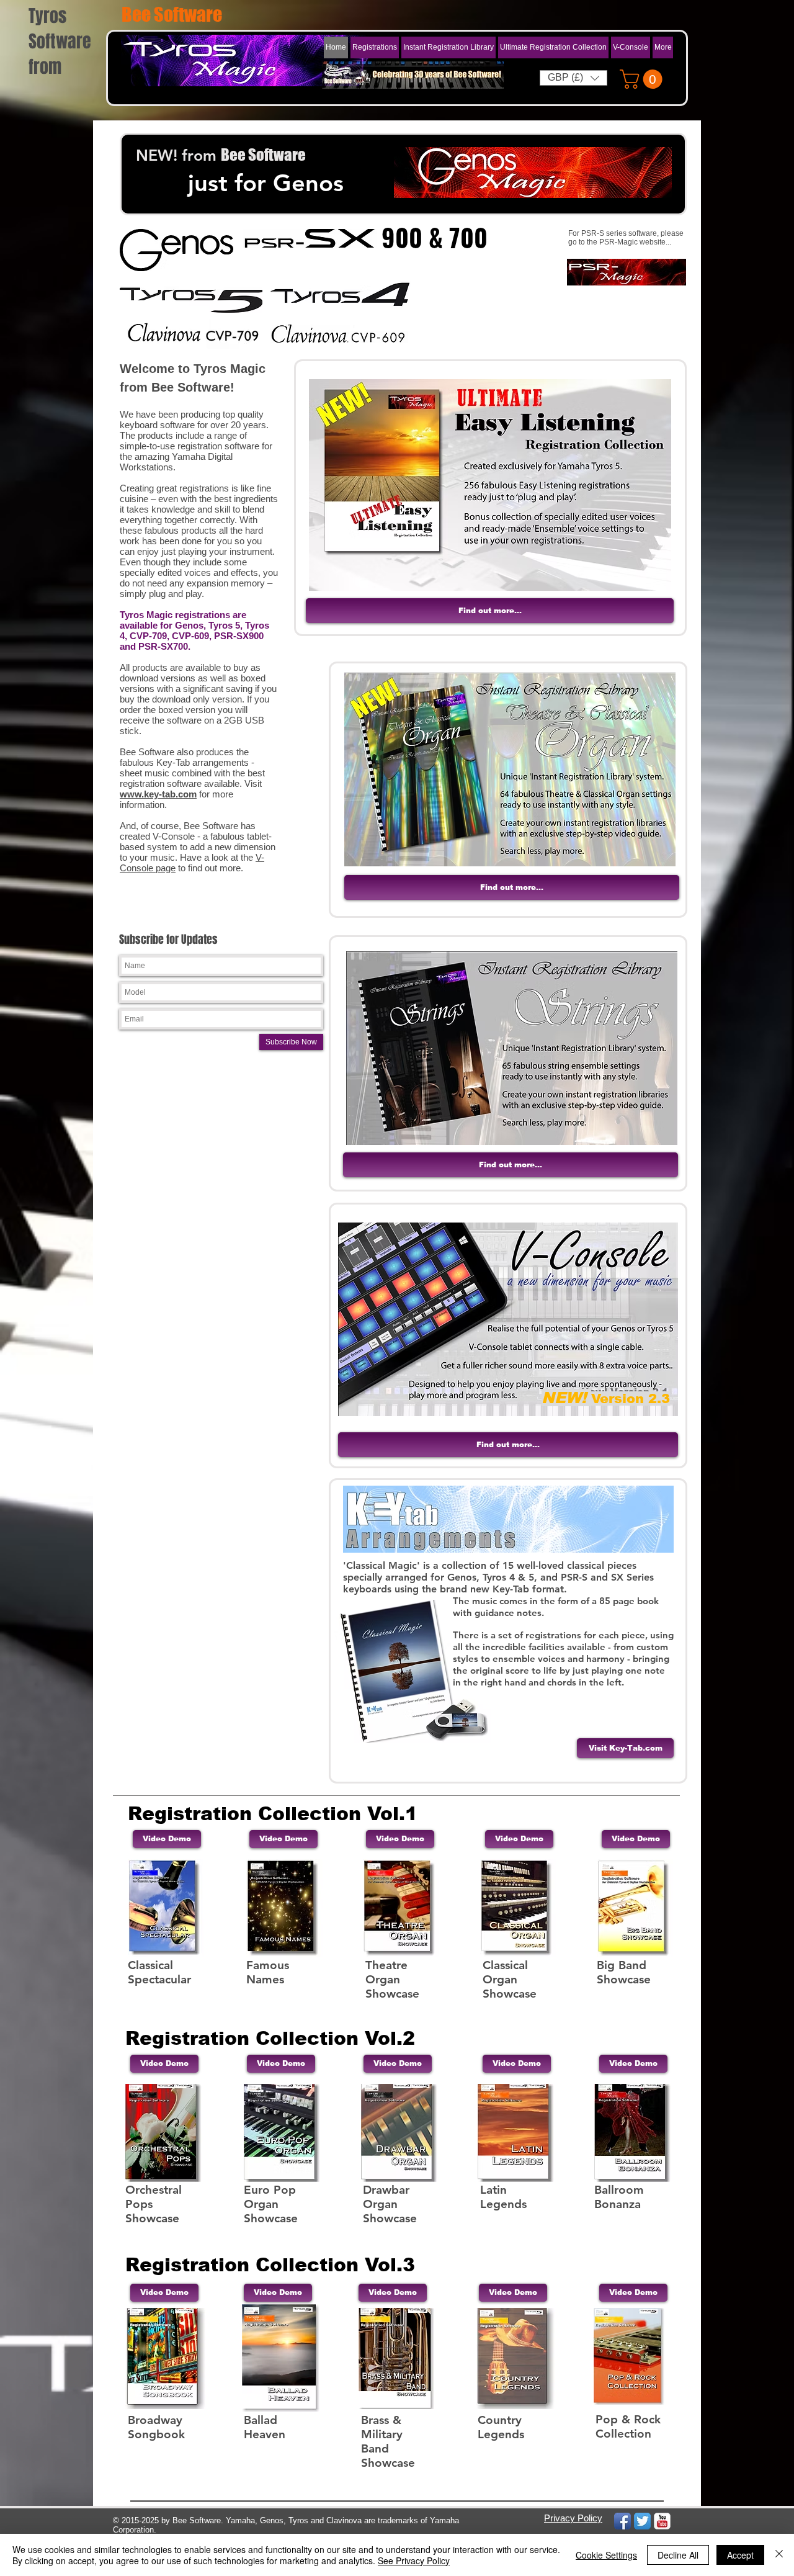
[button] (448, 47)
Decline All (678, 2555)
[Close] (779, 2555)
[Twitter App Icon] (642, 2521)
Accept (740, 2555)
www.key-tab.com (158, 794)
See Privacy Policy (414, 2560)
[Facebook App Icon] (622, 2521)
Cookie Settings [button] (606, 2555)
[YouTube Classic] (662, 2521)
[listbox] (573, 78)
